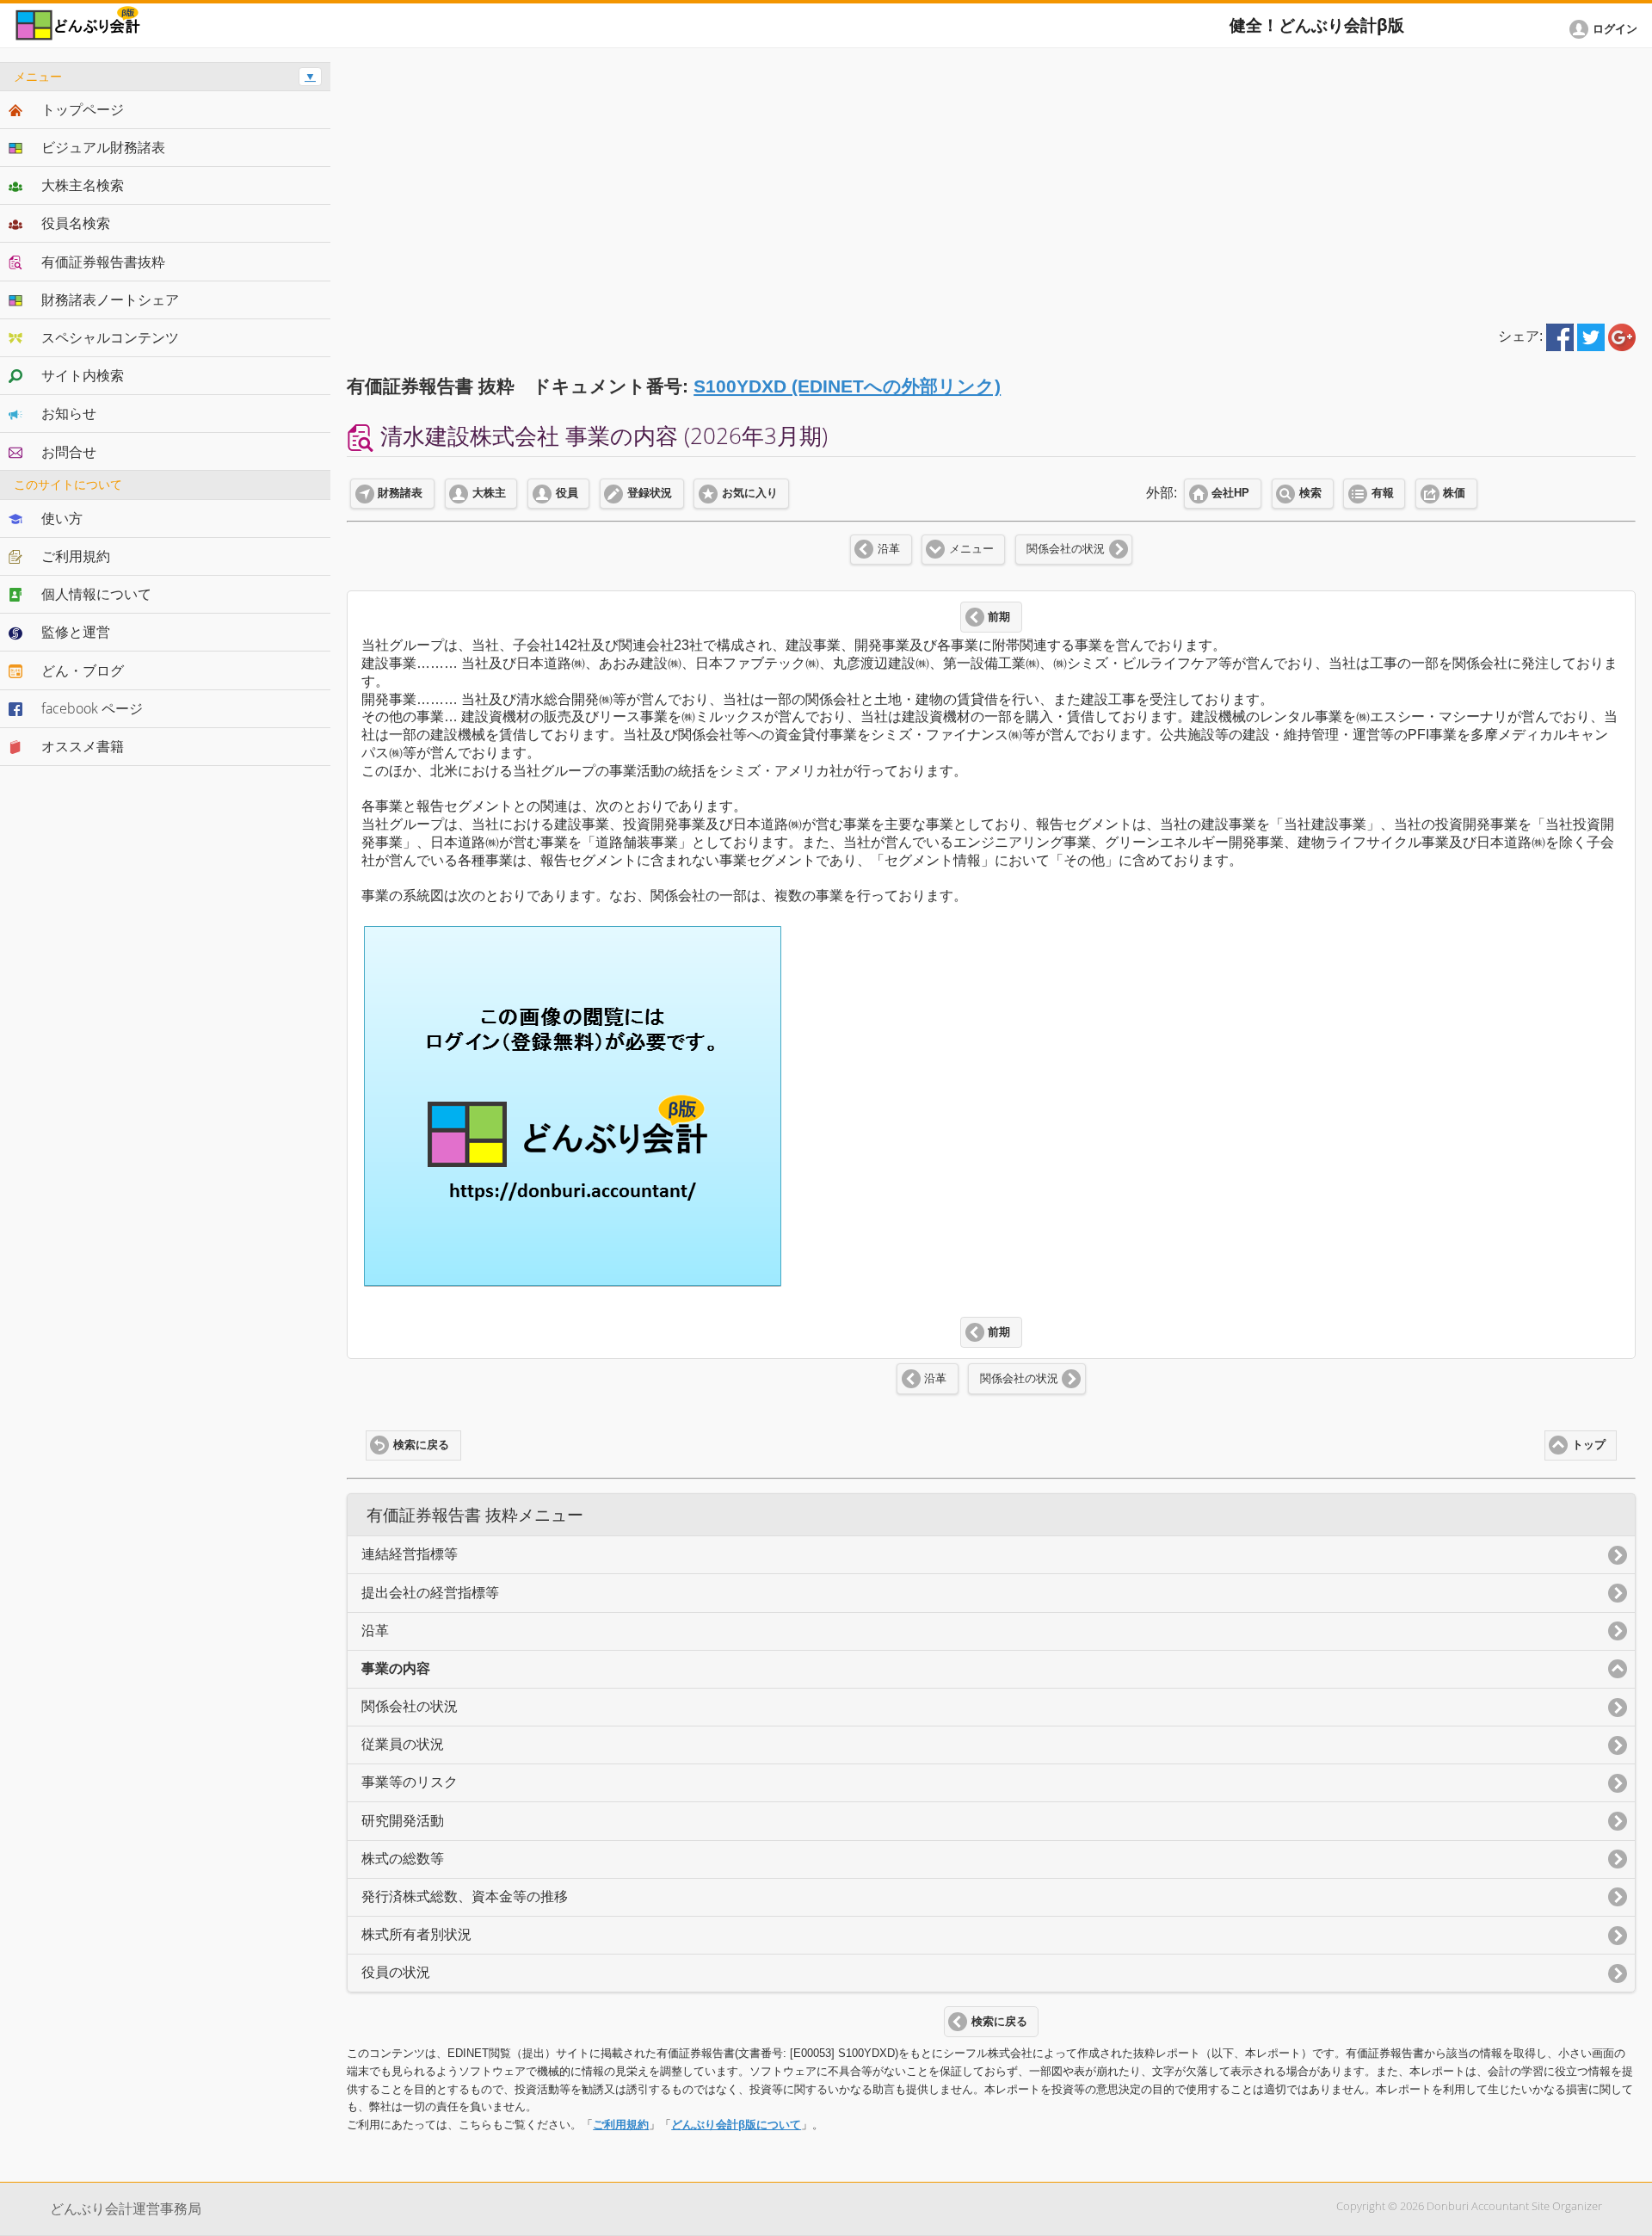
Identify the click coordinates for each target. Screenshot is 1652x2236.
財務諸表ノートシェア (110, 300)
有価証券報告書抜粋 (103, 262)
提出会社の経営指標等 (430, 1593)
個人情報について (96, 594)
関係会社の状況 (1066, 549)
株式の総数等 (403, 1859)
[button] (1606, 29)
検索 (1310, 493)
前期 (999, 617)
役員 (567, 493)
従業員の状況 (403, 1744)
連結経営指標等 (410, 1554)
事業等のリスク (410, 1782)
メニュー (971, 549)
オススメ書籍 (83, 746)
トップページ (83, 109)
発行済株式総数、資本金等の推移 (465, 1896)
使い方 (62, 518)
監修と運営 (76, 632)
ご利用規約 (621, 2125)
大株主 (489, 493)
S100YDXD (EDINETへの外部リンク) (847, 386)
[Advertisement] (991, 182)
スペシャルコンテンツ (110, 337)
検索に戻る (421, 1445)
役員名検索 (76, 223)
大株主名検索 (83, 185)
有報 (1383, 493)
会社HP (1230, 493)
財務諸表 (400, 493)
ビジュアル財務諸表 (103, 147)
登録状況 (650, 493)
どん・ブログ (83, 670)
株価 (1454, 493)
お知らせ (69, 413)
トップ (1589, 1445)
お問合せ (69, 452)
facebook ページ (92, 708)
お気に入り (750, 493)
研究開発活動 (403, 1821)
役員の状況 (396, 1972)
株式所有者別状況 (416, 1934)
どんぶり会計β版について (736, 2125)
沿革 (889, 549)
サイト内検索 (83, 375)
